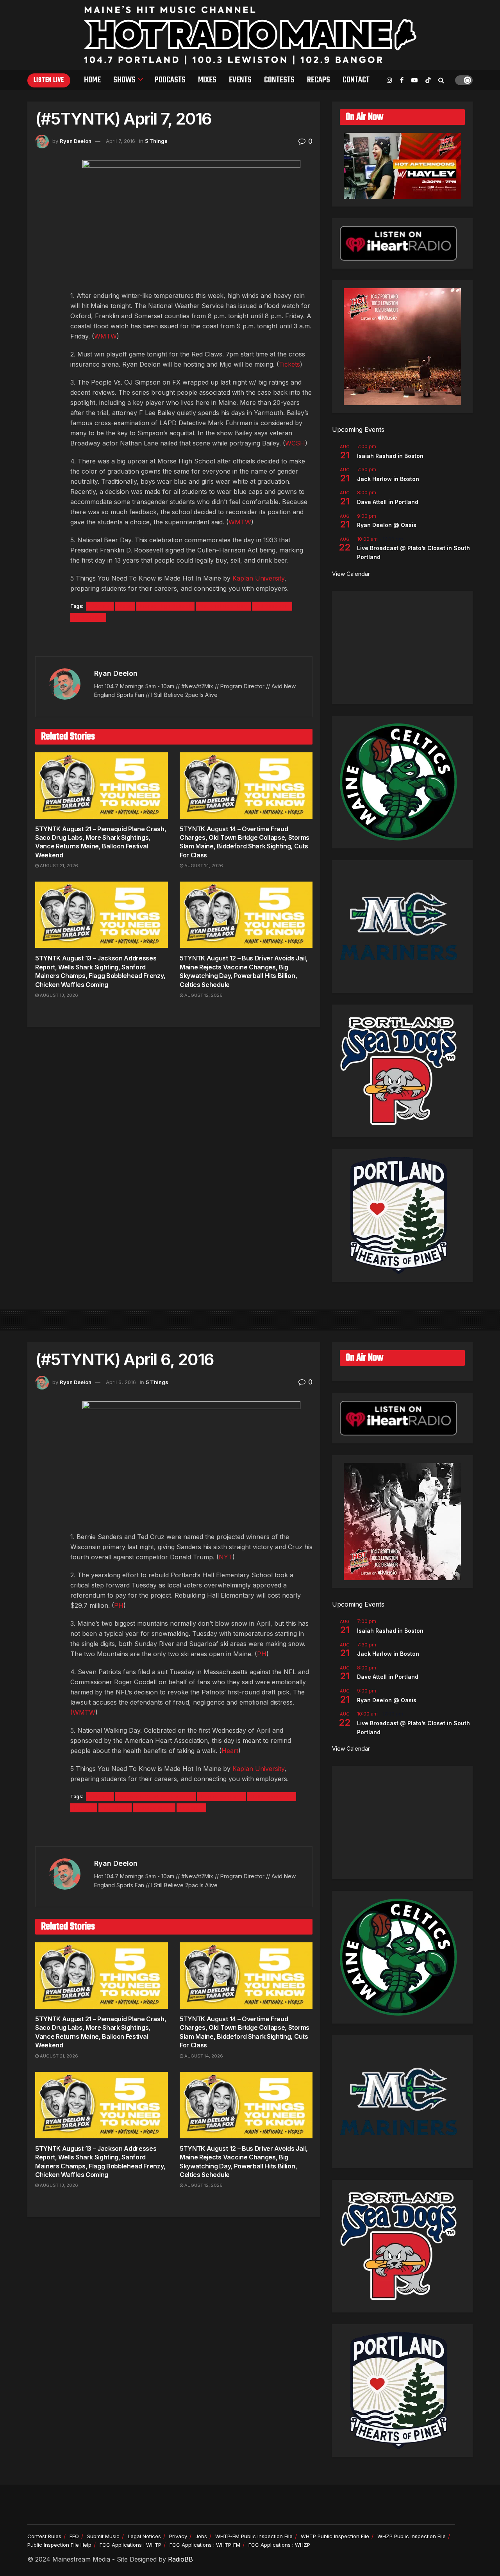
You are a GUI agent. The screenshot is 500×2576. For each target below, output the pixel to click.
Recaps (319, 80)
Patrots (84, 1808)
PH (119, 1605)
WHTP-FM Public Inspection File (254, 2536)
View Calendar (351, 574)
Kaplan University (258, 578)
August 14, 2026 (203, 866)
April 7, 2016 (121, 141)
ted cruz (191, 1808)
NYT (226, 1557)
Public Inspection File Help (59, 2545)
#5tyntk (100, 606)
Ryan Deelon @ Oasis (387, 525)
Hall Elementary (271, 1797)
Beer (125, 606)
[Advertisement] (402, 647)
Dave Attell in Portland (388, 502)
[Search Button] (441, 80)
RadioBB (180, 2559)
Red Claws (88, 617)
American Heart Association (155, 1797)
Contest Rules (44, 2536)
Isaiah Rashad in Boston (390, 456)
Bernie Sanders (221, 1797)
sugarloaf (115, 1808)
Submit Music (103, 2536)
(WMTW (83, 1712)
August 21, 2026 (58, 866)
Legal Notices (144, 2536)
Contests (279, 80)
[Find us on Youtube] (414, 80)
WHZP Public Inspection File (412, 2536)
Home (92, 80)
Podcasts (170, 80)
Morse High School (165, 606)
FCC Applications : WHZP (279, 2545)
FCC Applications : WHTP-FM (205, 2545)
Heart (230, 1751)
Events (240, 80)
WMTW (105, 336)
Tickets (289, 364)
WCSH (295, 443)
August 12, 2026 (203, 995)
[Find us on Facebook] (402, 80)
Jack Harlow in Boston (388, 479)
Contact (356, 80)
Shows (124, 80)
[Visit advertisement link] (174, 640)
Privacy (178, 2536)
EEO (74, 2536)
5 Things (156, 141)
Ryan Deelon (76, 141)
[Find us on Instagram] (389, 80)
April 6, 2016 (121, 1382)
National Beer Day (223, 606)
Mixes (207, 80)
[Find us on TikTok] (428, 80)
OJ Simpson (272, 606)
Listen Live (49, 80)
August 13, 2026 (58, 995)
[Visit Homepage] (250, 35)
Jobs (201, 2536)
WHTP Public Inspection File (335, 2536)
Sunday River (154, 1808)
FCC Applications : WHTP (130, 2545)
